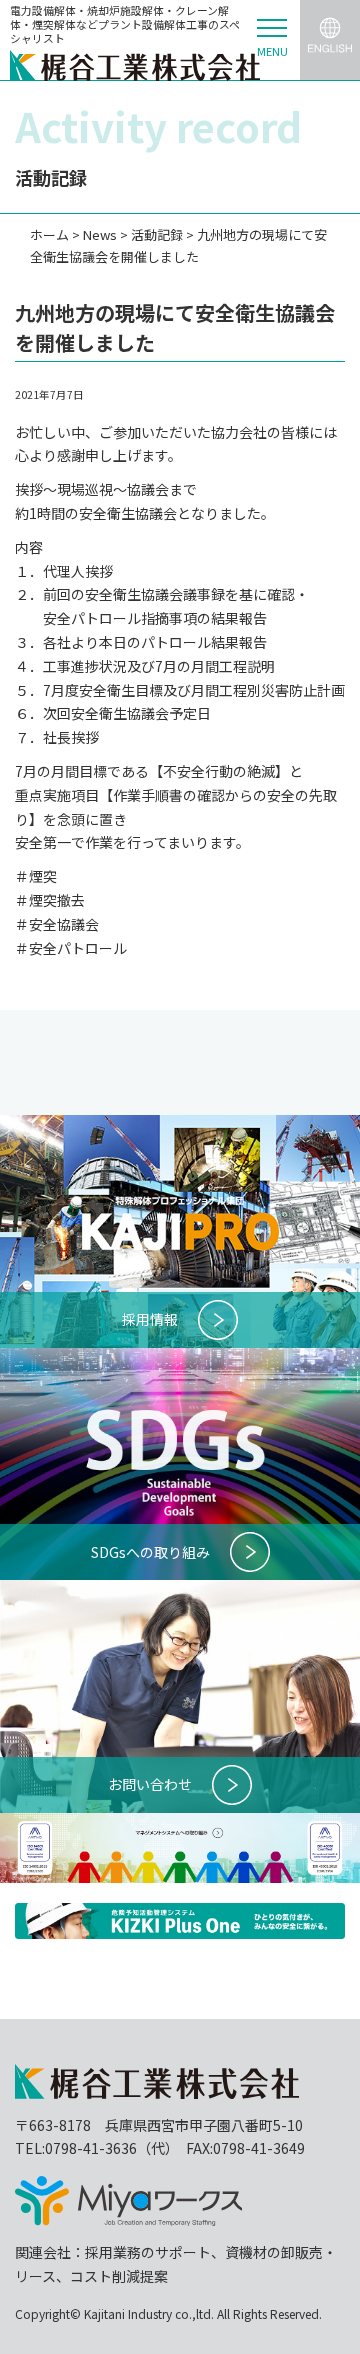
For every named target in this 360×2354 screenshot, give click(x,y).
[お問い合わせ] (180, 1591)
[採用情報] (180, 1126)
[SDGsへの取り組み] (180, 1359)
